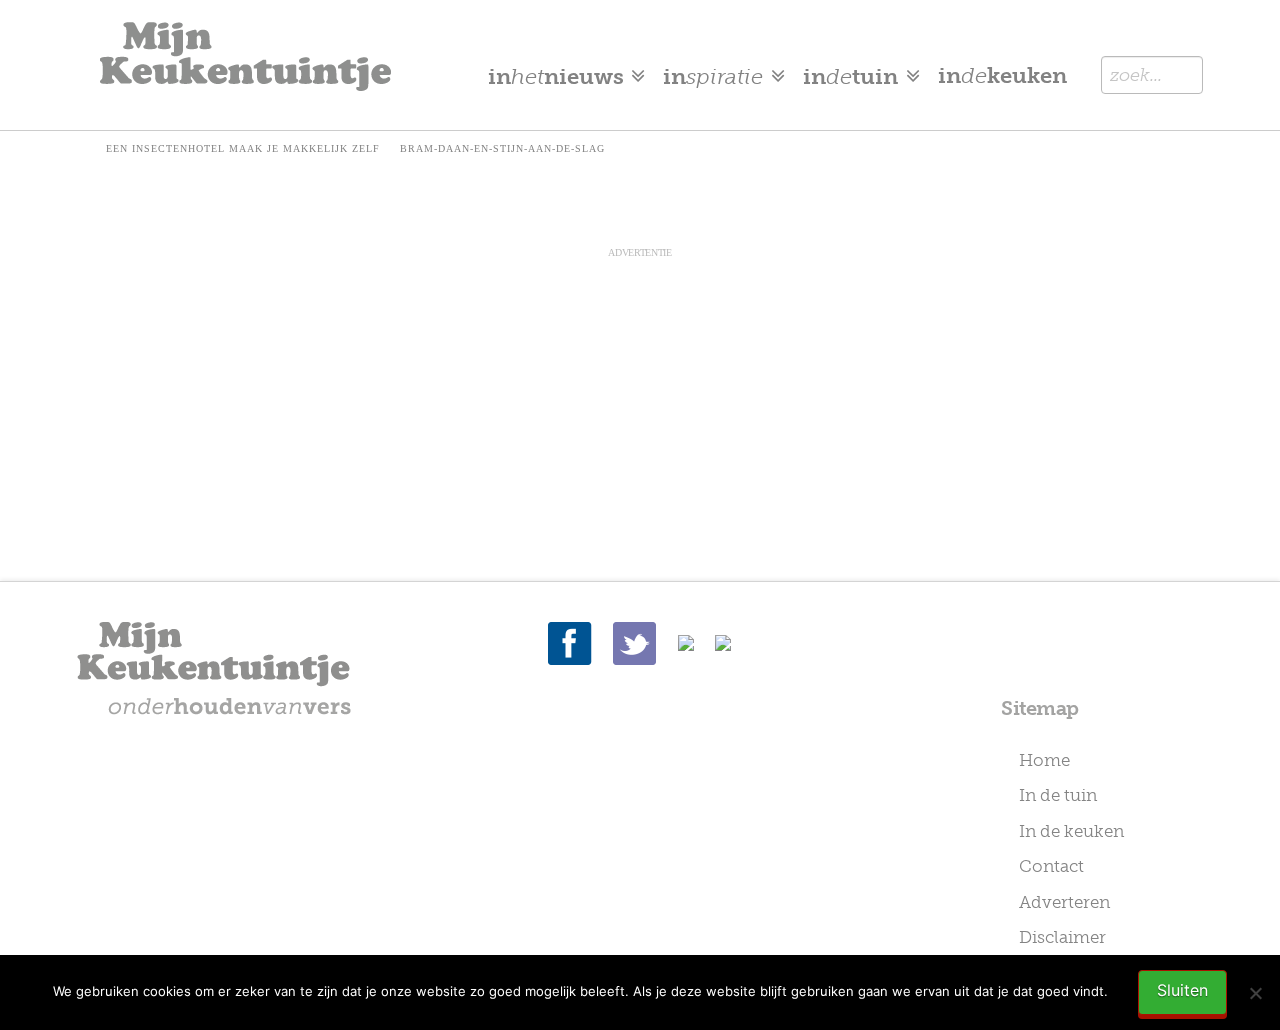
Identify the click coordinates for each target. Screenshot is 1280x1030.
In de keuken (1071, 831)
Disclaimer (1062, 937)
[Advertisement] (640, 401)
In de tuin (1058, 795)
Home (1044, 760)
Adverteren (1064, 902)
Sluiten (1182, 990)
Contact (1051, 866)
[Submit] (1178, 74)
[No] (1255, 993)
